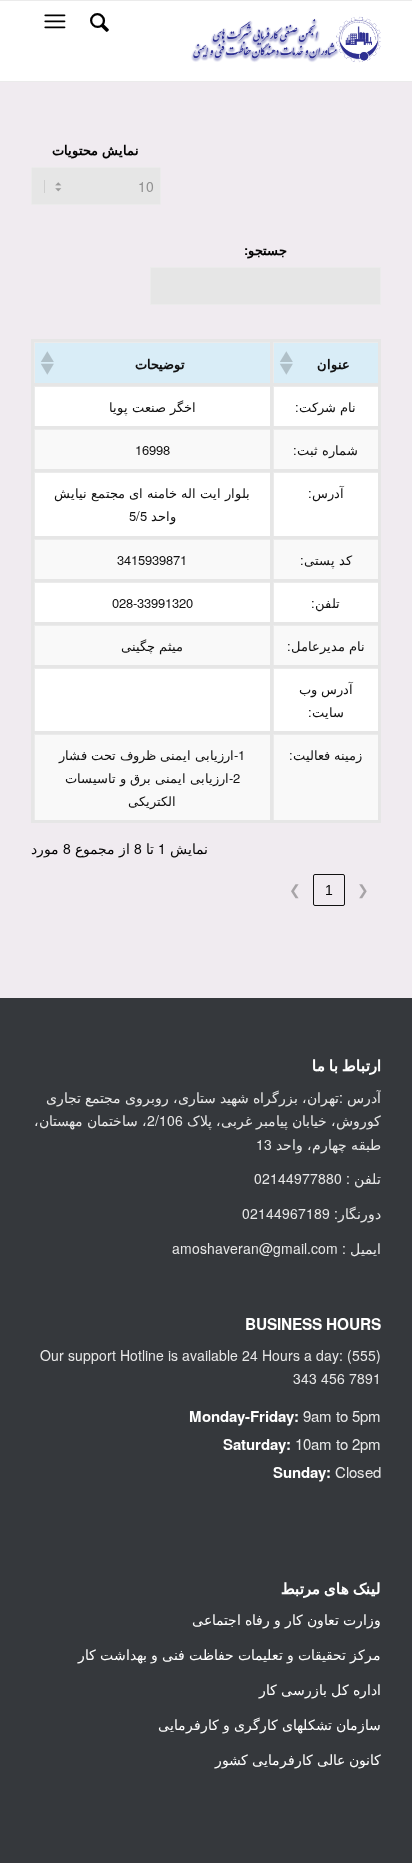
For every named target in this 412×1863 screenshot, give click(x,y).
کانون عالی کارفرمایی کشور (298, 1759)
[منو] (53, 21)
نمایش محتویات (95, 150)
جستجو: (265, 250)
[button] (288, 363)
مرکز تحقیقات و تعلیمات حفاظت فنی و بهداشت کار (229, 1654)
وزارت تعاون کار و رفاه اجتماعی (286, 1619)
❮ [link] (363, 890)
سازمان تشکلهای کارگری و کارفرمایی (269, 1724)
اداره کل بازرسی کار (320, 1689)
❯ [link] (295, 890)
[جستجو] (96, 21)
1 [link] (329, 890)
